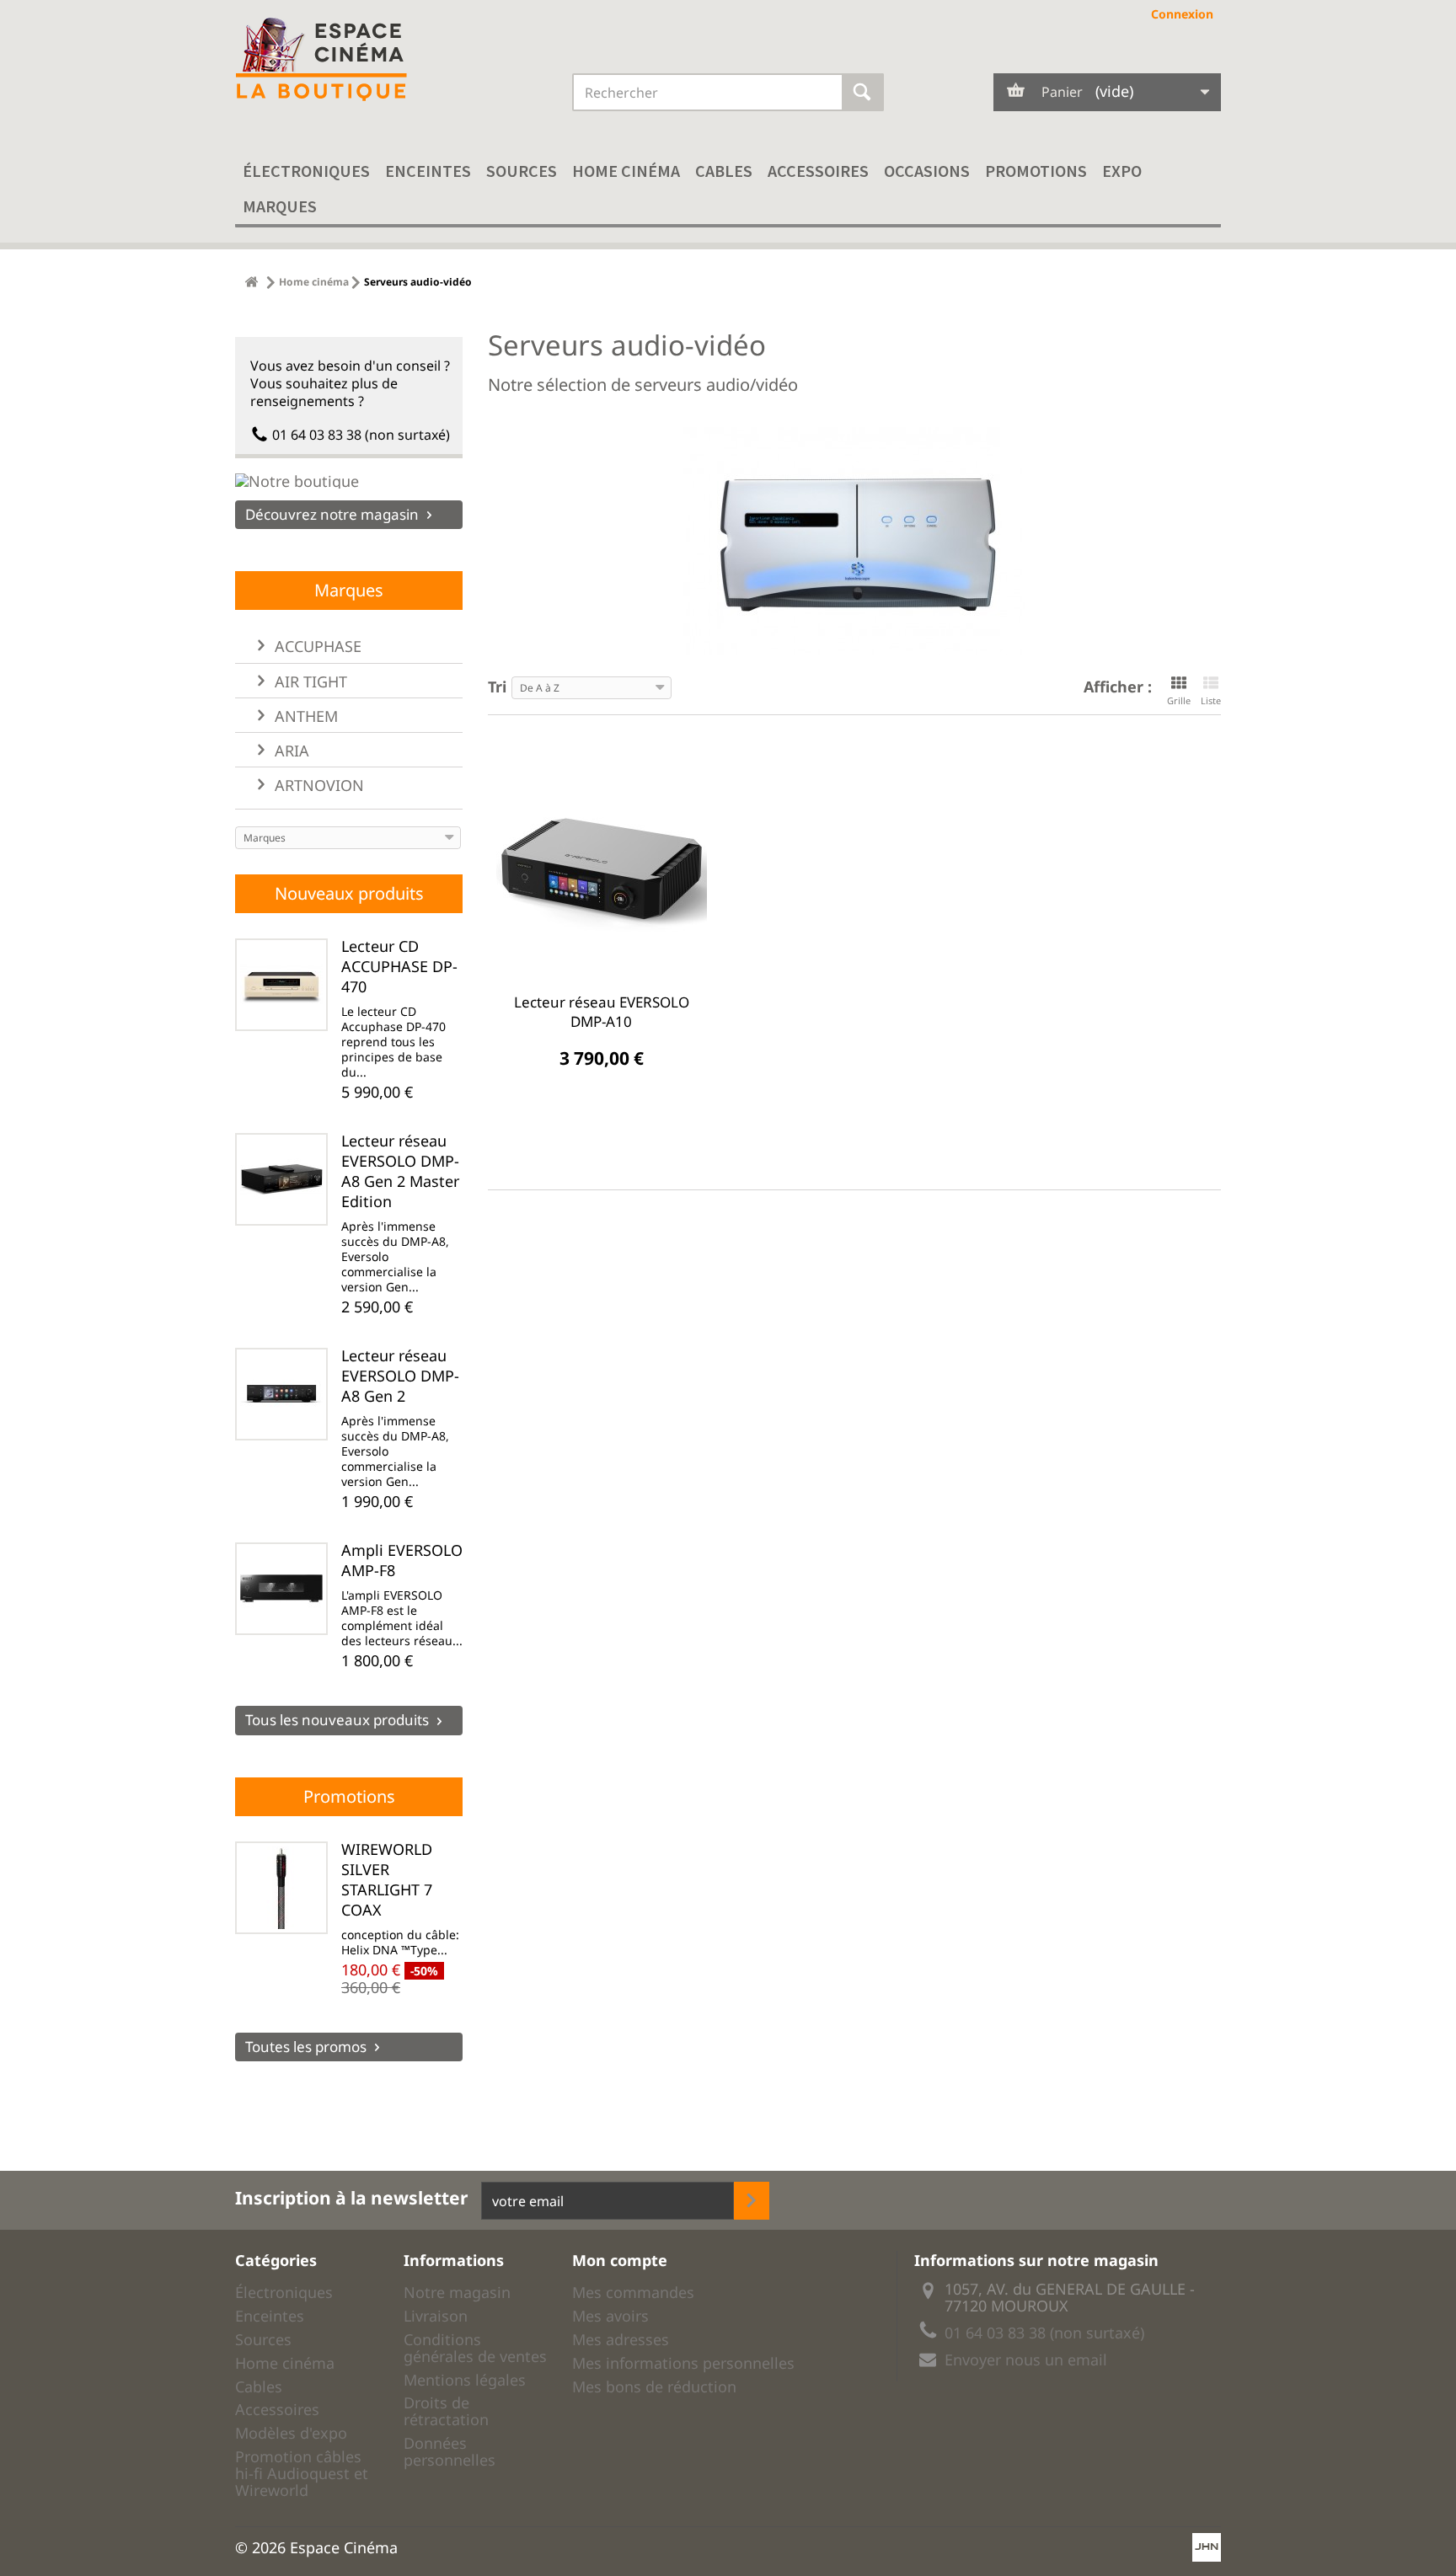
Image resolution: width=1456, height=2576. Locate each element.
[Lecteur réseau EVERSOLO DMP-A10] (602, 868)
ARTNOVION (317, 785)
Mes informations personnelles (683, 2363)
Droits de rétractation (446, 2411)
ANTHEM (304, 716)
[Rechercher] (863, 92)
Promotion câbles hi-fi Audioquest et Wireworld (302, 2473)
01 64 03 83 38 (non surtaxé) (361, 435)
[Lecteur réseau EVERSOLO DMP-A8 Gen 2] (281, 1394)
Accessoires (818, 171)
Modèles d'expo (291, 2433)
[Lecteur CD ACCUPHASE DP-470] (281, 985)
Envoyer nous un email (1026, 2360)
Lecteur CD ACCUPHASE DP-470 (399, 966)
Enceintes (428, 171)
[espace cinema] (391, 60)
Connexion (1182, 14)
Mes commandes (633, 2292)
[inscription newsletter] (752, 2201)
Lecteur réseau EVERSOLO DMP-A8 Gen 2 (400, 1376)
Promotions (1036, 171)
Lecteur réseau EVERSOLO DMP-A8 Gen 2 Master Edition (400, 1171)
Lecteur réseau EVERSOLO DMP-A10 (602, 1012)
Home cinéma (626, 171)
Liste (1211, 700)
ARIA (290, 751)
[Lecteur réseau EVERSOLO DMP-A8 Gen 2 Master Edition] (281, 1179)
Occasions (927, 171)
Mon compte (620, 2260)
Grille (1179, 700)
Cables (724, 171)
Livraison (436, 2316)
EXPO (1122, 171)
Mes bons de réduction (654, 2386)
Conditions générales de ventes (475, 2348)
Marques (280, 206)
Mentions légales (465, 2380)
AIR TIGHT (309, 681)
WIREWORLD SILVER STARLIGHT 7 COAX (387, 1879)
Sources (522, 171)
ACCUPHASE (316, 646)
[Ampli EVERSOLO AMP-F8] (281, 1589)
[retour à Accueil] (252, 282)
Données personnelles (450, 2451)
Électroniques (306, 171)
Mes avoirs (610, 2316)
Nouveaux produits (349, 893)
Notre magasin (457, 2292)
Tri (497, 685)
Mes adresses (621, 2339)
